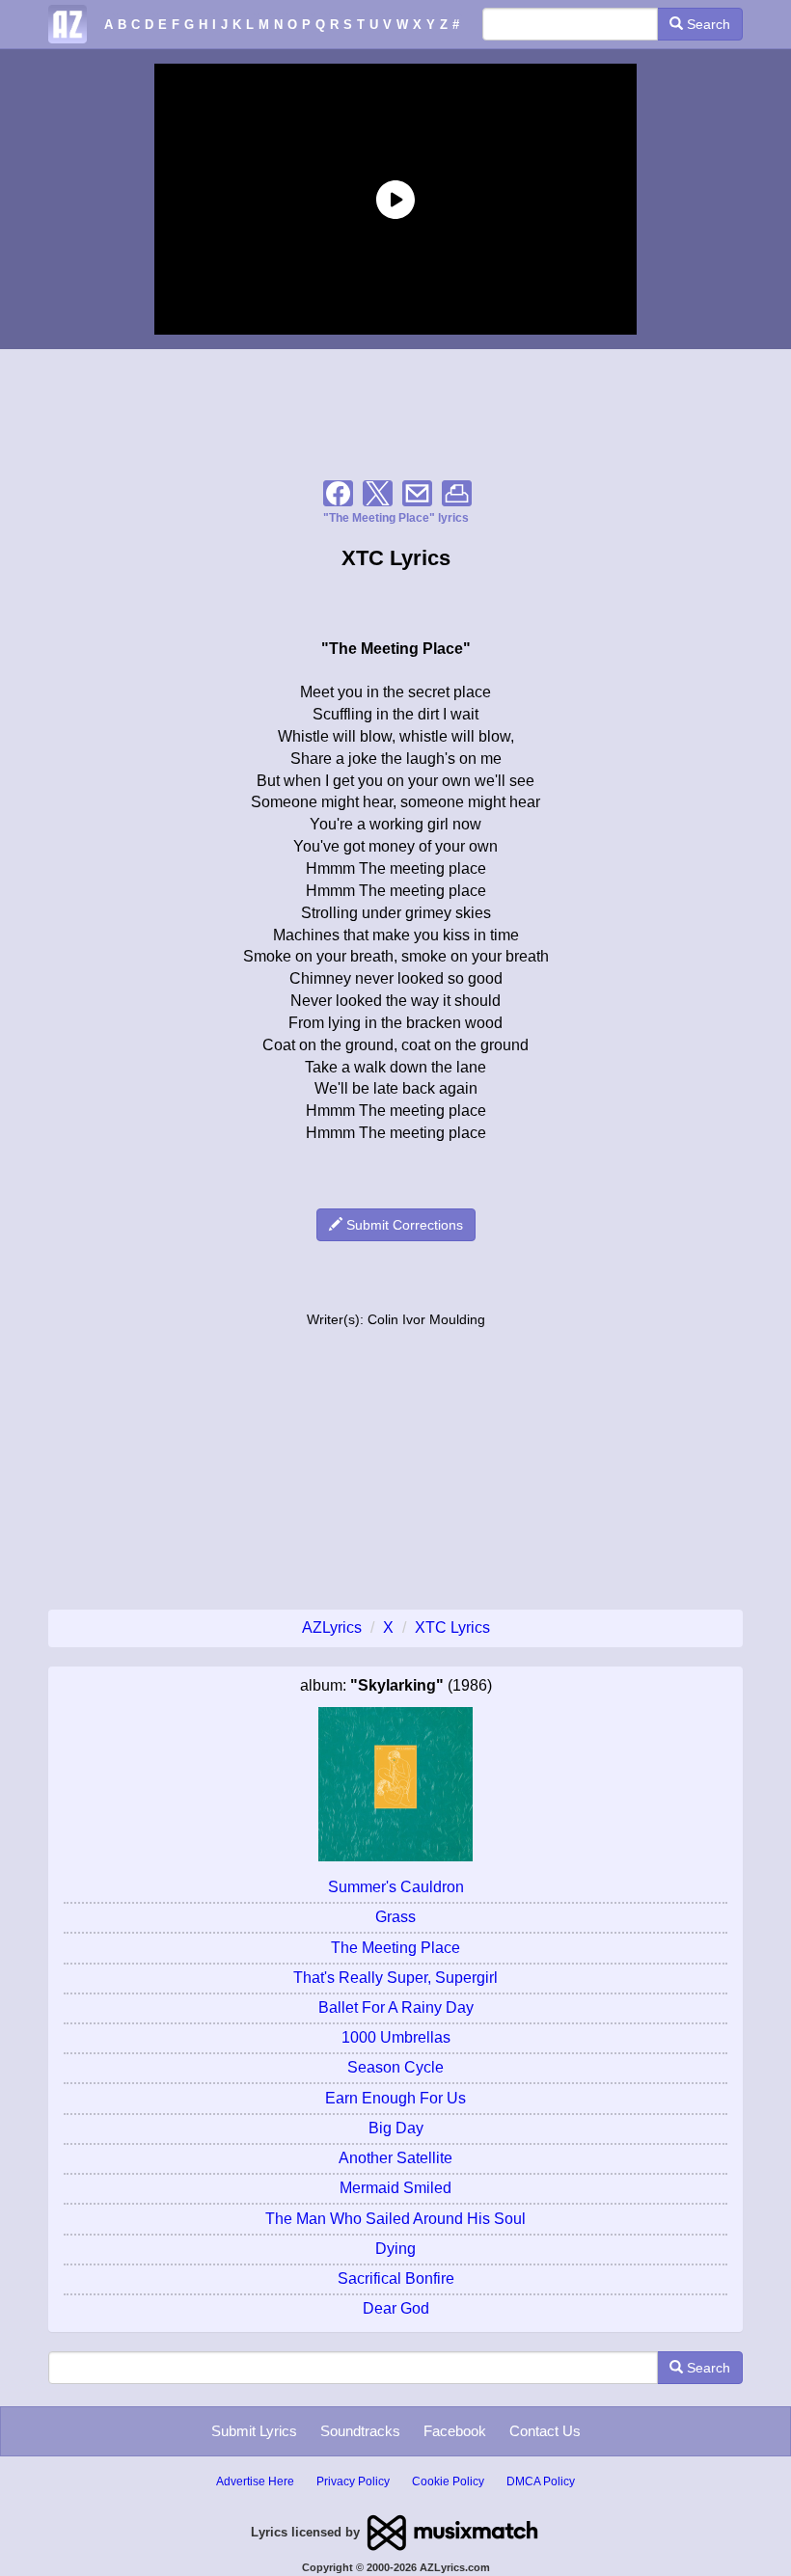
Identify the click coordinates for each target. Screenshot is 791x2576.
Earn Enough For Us (395, 2098)
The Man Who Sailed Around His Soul (395, 2219)
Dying (395, 2249)
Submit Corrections (403, 1225)
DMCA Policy (541, 2481)
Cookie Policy (448, 2481)
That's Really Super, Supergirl (395, 1978)
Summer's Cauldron (396, 1887)
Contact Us (545, 2431)
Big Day (396, 2128)
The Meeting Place (395, 1948)
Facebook (455, 2431)
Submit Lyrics (254, 2431)
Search (707, 24)
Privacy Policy (353, 2481)
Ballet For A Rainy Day (396, 2007)
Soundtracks (360, 2431)
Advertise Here (255, 2481)
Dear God (396, 2308)
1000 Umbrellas (396, 2037)
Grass (395, 1917)
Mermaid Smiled (395, 2188)
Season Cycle (395, 2067)
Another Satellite (395, 2158)
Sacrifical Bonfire (396, 2278)
